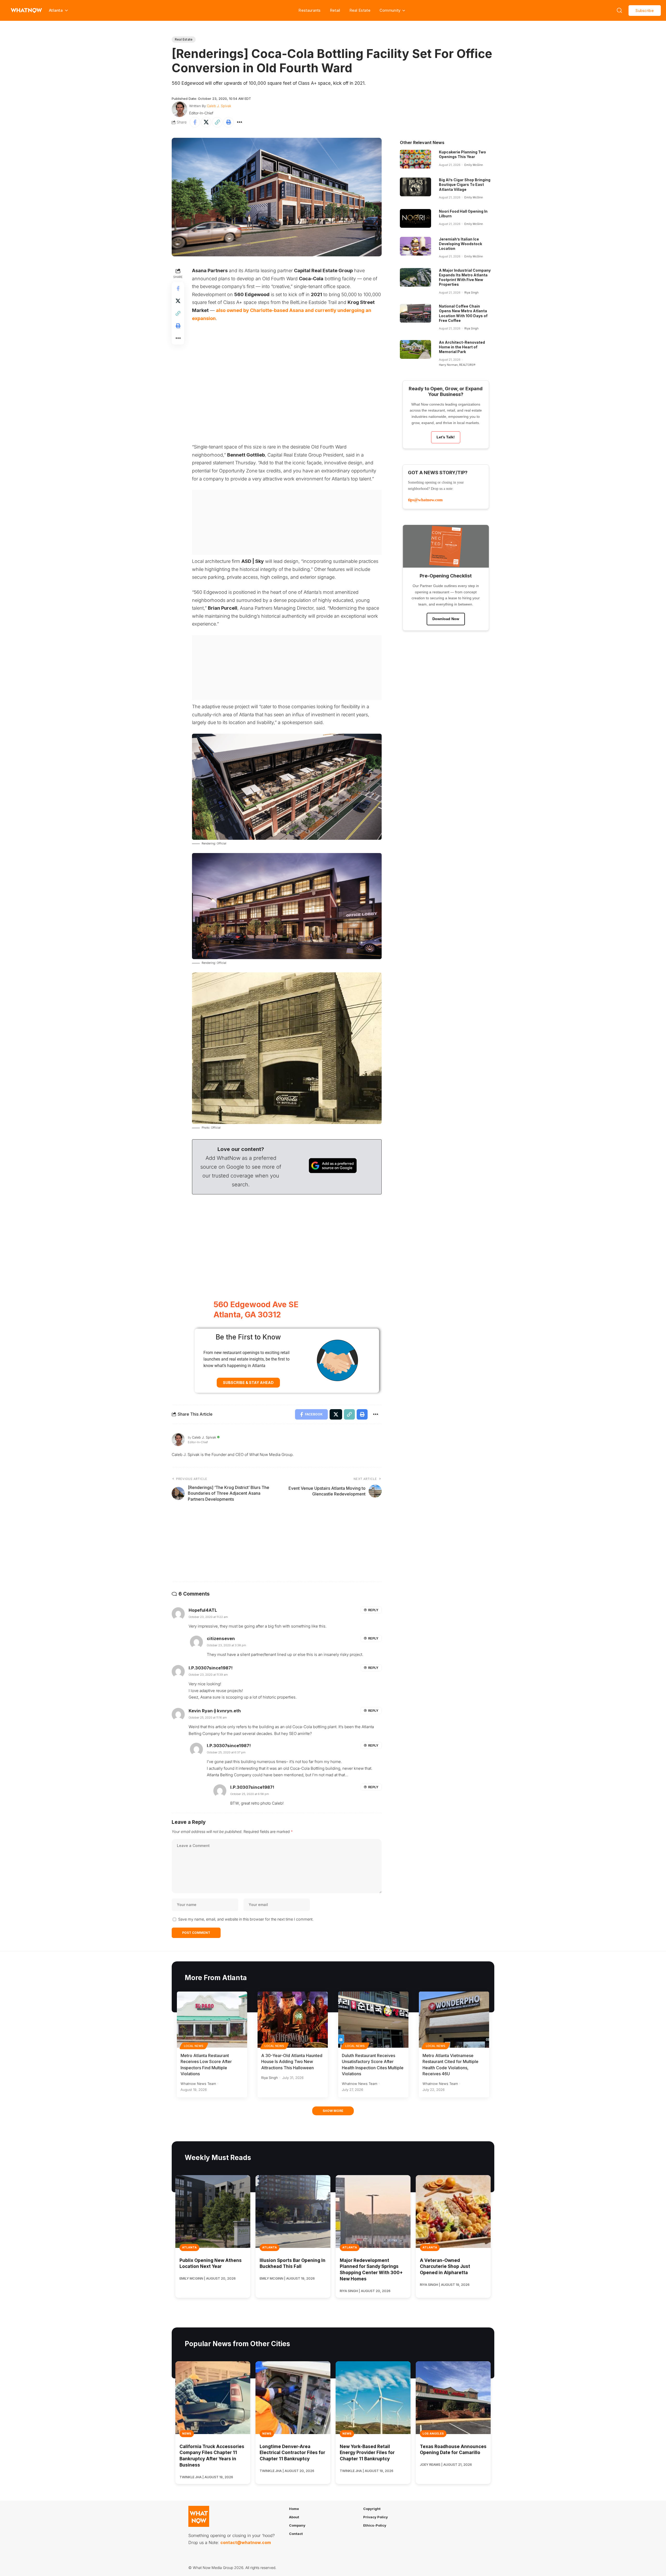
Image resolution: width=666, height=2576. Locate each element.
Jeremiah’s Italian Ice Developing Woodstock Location (460, 244)
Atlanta (189, 2247)
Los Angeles (433, 2434)
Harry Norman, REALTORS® (457, 365)
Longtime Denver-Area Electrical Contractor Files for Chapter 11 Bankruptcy (292, 2453)
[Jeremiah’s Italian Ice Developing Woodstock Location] (415, 246)
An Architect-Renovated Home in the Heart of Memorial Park (462, 347)
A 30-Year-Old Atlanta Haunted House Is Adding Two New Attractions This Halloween (292, 2061)
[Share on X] (206, 122)
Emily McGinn (474, 165)
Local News (194, 2046)
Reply (373, 1610)
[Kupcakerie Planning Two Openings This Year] (415, 159)
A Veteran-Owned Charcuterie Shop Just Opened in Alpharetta (445, 2267)
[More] (240, 122)
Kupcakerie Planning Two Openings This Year (462, 154)
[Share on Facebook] (195, 122)
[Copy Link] (217, 122)
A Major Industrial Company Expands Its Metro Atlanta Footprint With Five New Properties (465, 277)
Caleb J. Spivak (219, 106)
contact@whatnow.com (246, 2542)
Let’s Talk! (446, 437)
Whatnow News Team (198, 2084)
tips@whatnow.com (425, 500)
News (187, 2434)
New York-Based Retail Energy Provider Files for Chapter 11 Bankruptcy (367, 2453)
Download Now (446, 619)
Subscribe (645, 11)
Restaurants (309, 10)
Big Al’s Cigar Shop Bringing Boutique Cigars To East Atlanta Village (465, 184)
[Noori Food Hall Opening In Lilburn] (415, 218)
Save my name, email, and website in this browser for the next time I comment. (246, 1919)
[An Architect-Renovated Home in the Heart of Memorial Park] (415, 349)
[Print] (228, 122)
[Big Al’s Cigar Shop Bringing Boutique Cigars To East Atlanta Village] (415, 187)
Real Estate (360, 10)
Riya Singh (471, 292)
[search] (619, 10)
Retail (335, 10)
